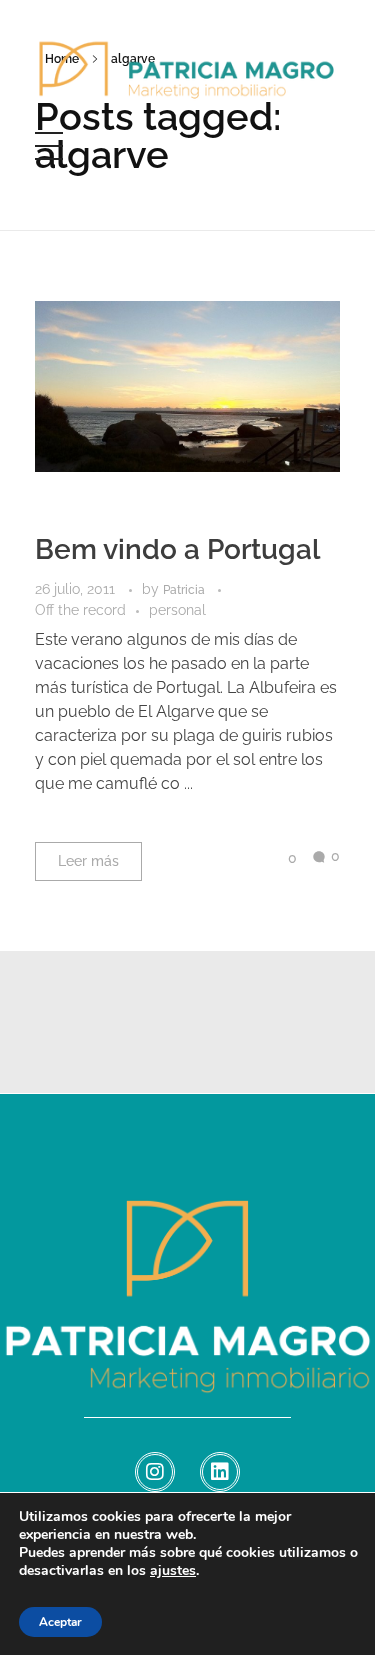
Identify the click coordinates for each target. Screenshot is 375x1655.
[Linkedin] (220, 1472)
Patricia (185, 589)
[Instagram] (155, 1472)
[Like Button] (277, 858)
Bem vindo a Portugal (177, 549)
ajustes (173, 1571)
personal (177, 610)
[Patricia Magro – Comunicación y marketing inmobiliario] (187, 81)
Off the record (80, 610)
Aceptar (60, 1622)
